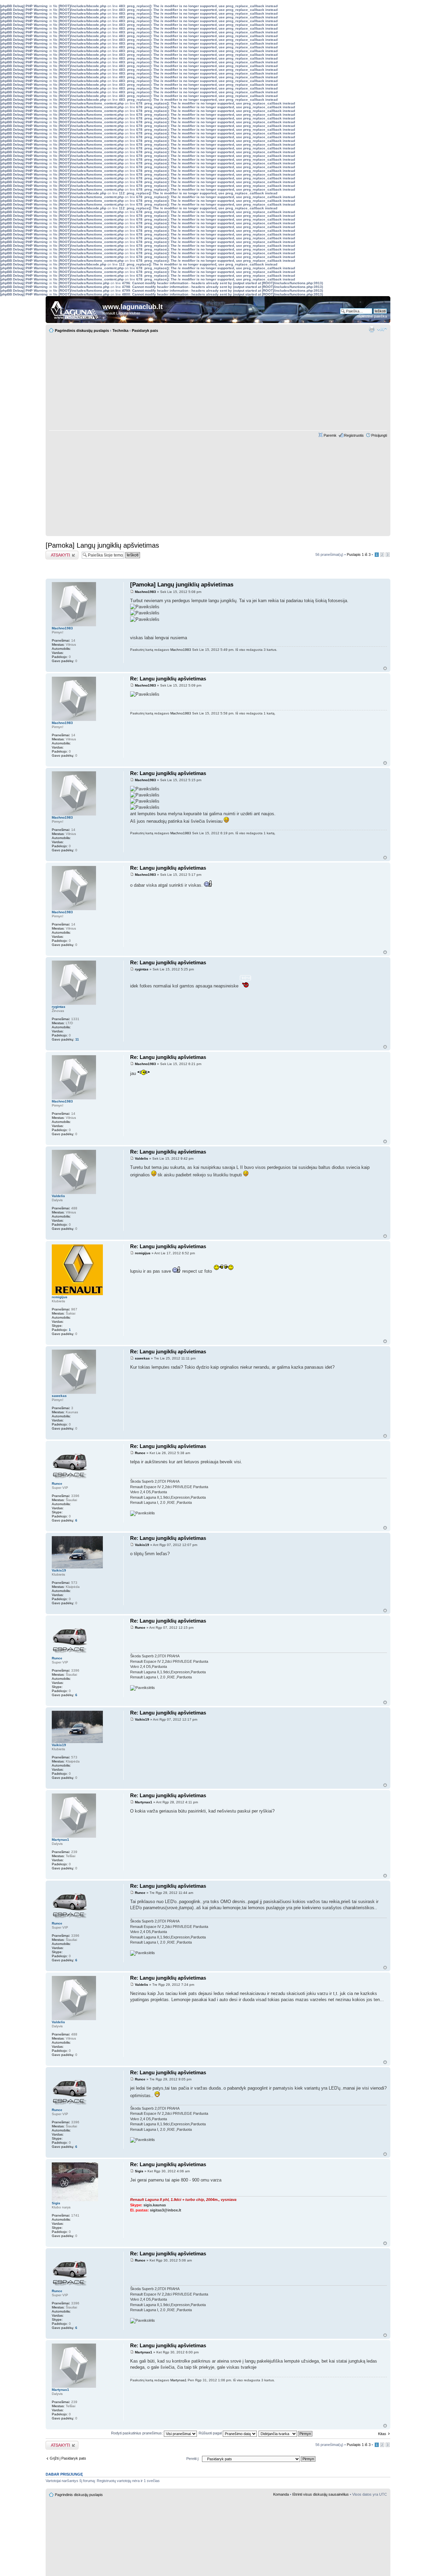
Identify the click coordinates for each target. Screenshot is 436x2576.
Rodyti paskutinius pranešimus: (137, 2433)
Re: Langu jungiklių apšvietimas (168, 679)
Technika (120, 331)
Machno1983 (145, 592)
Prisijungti (379, 435)
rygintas (142, 969)
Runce (140, 1453)
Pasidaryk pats (145, 331)
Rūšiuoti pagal (211, 2433)
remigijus (143, 1253)
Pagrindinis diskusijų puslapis (82, 331)
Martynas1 (144, 1802)
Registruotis (354, 435)
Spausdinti (372, 329)
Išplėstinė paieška (372, 316)
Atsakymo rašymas (62, 553)
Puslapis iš (359, 554)
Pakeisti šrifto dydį (382, 329)
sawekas (142, 1358)
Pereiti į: (193, 2459)
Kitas (382, 2434)
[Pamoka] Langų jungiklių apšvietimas (102, 545)
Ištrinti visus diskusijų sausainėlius (321, 2494)
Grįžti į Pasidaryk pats (68, 2458)
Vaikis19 (142, 1545)
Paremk (330, 435)
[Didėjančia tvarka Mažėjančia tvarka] (286, 2433)
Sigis (139, 2171)
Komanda (281, 2494)
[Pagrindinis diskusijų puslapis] (75, 308)
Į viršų (385, 668)
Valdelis (142, 1158)
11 (77, 1039)
